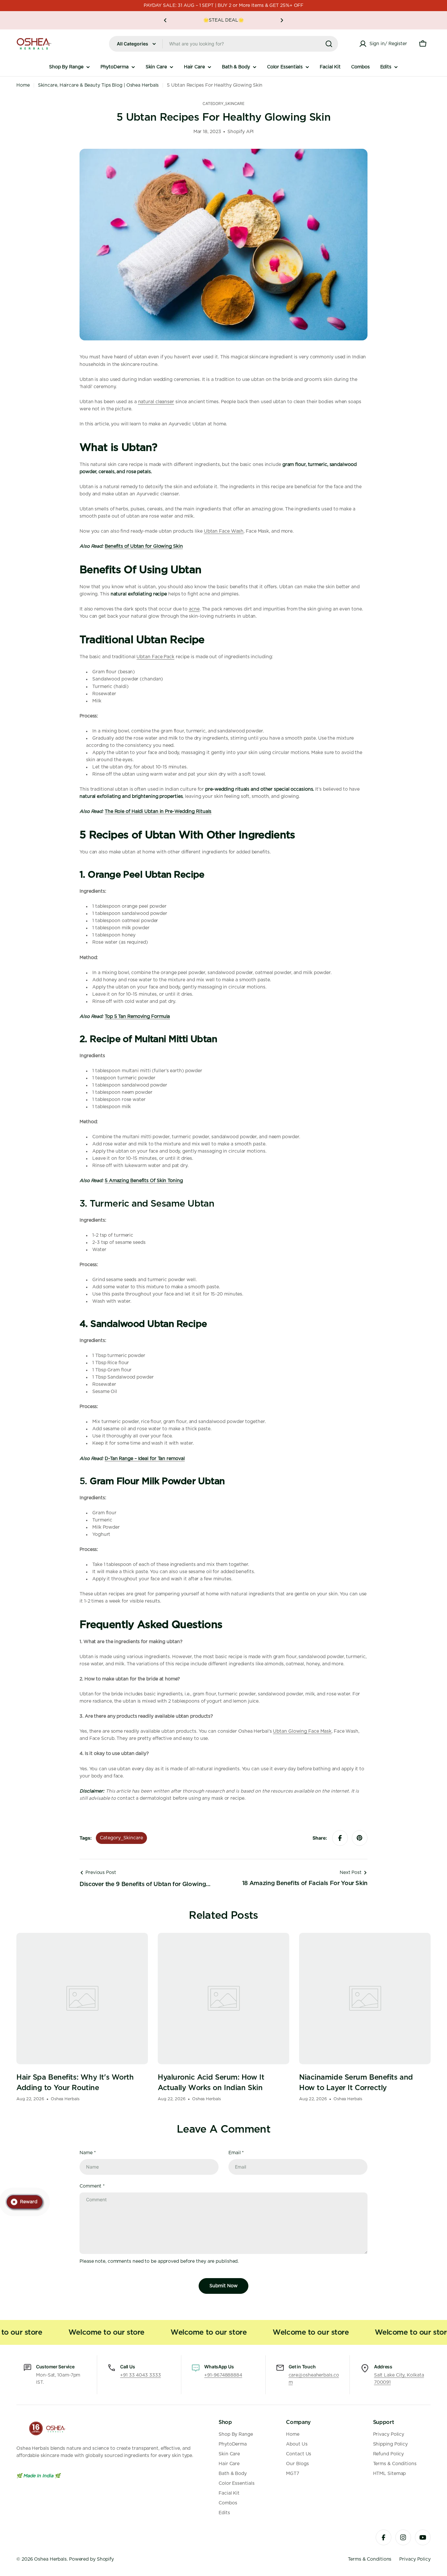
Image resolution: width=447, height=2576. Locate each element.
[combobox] (223, 44)
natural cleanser (156, 402)
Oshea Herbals (50, 2559)
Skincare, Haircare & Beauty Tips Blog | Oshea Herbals (98, 85)
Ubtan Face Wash (224, 531)
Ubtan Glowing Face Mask (302, 1731)
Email (236, 2153)
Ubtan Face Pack (155, 657)
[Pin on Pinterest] (360, 1838)
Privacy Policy (415, 2559)
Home (23, 85)
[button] (165, 20)
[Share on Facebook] (340, 1838)
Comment (92, 2186)
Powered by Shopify (91, 2559)
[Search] (329, 44)
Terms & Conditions (370, 2559)
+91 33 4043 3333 (140, 2375)
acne (194, 609)
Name (88, 2153)
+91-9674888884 (223, 2375)
